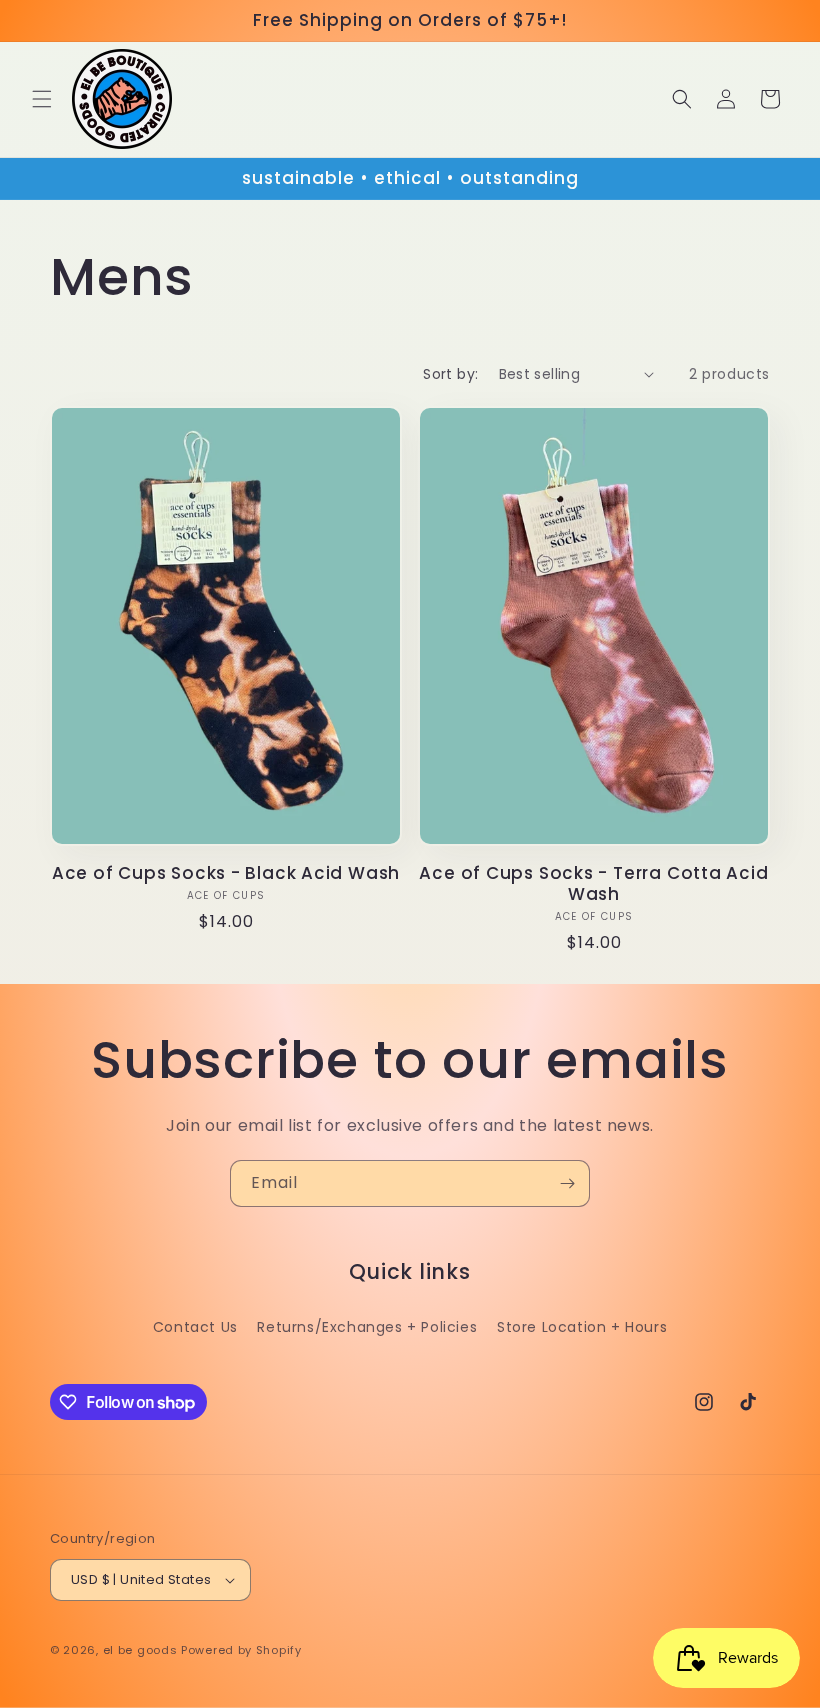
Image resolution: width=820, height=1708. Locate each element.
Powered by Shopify (241, 1650)
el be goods (140, 1650)
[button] (42, 99)
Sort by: (450, 374)
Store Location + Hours (582, 1327)
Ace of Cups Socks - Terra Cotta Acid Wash (593, 884)
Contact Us (195, 1327)
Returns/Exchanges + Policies (367, 1327)
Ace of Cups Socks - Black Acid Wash (226, 873)
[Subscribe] (567, 1183)
